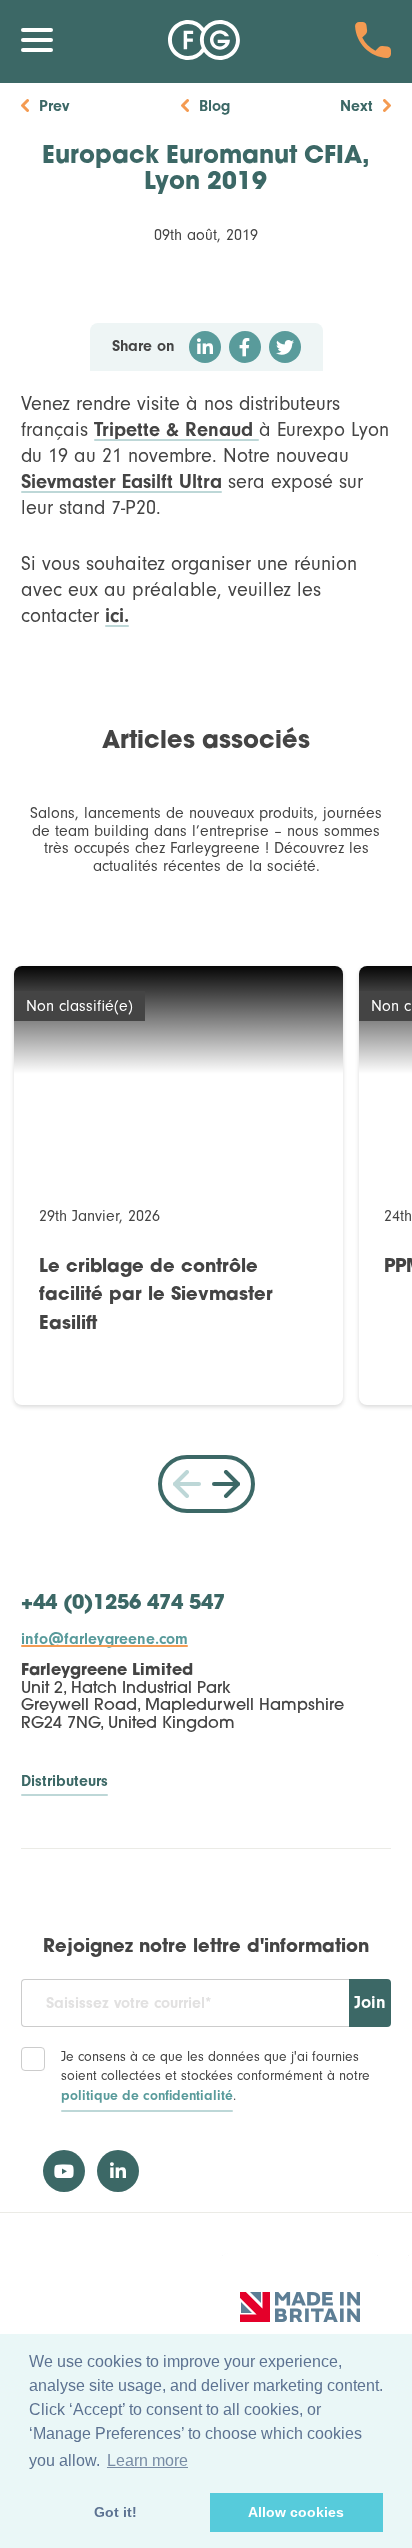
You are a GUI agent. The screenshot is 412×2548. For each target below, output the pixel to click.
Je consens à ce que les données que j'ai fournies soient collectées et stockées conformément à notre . (215, 2076)
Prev (54, 106)
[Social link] (64, 2171)
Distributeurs (64, 1781)
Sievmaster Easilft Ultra (121, 481)
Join (370, 2002)
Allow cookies (296, 2512)
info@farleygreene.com (104, 1639)
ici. (117, 615)
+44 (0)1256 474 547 (123, 1604)
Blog (214, 106)
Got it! (115, 2512)
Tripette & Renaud (176, 429)
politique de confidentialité (147, 2096)
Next (356, 106)
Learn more (147, 2460)
